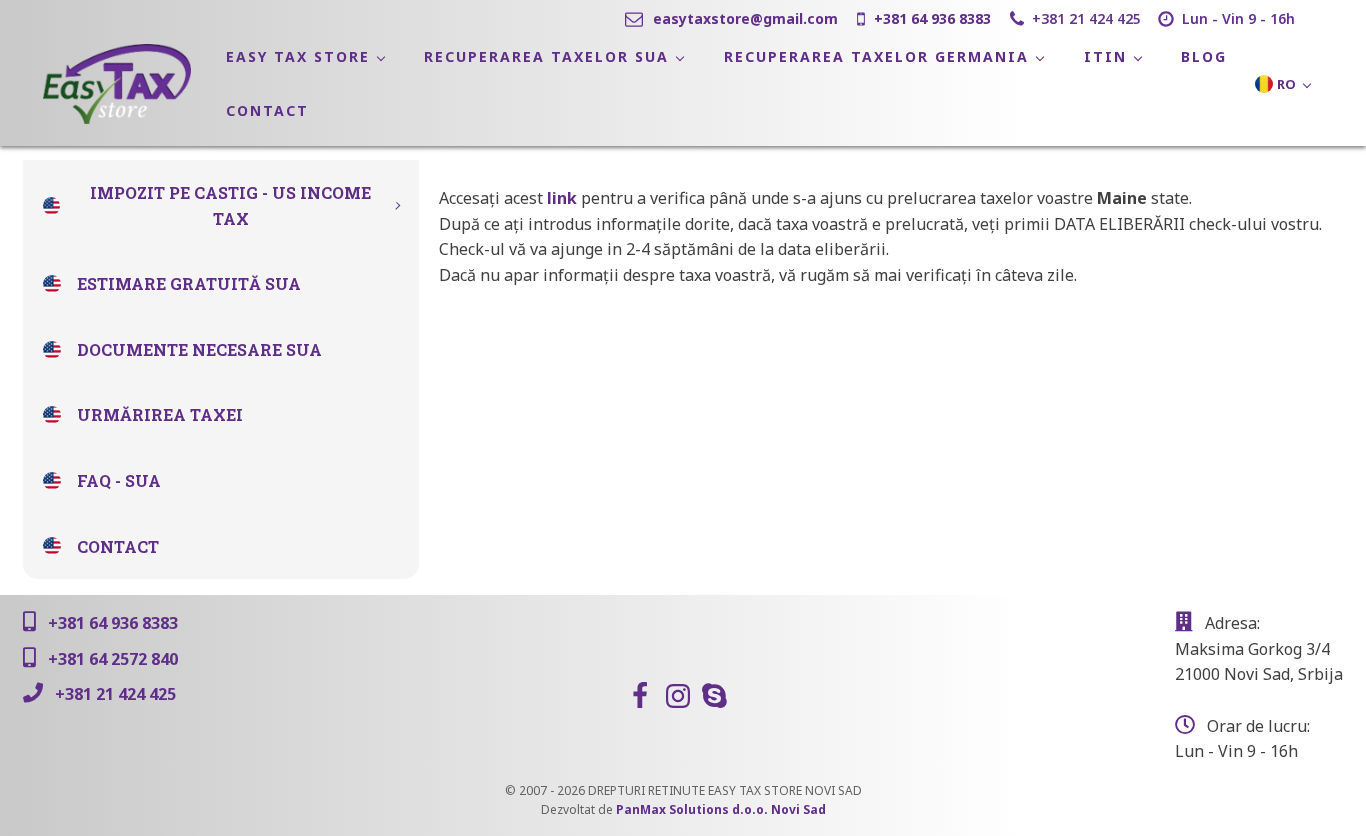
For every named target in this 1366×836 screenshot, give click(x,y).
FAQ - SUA (119, 480)
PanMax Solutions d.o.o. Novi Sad (721, 809)
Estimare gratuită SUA (189, 283)
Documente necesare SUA (199, 349)
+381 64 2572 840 (113, 659)
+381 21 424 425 (1086, 18)
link (562, 198)
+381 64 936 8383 (932, 18)
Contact (118, 546)
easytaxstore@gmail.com (745, 18)
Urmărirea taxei (160, 414)
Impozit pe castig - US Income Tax (230, 205)
